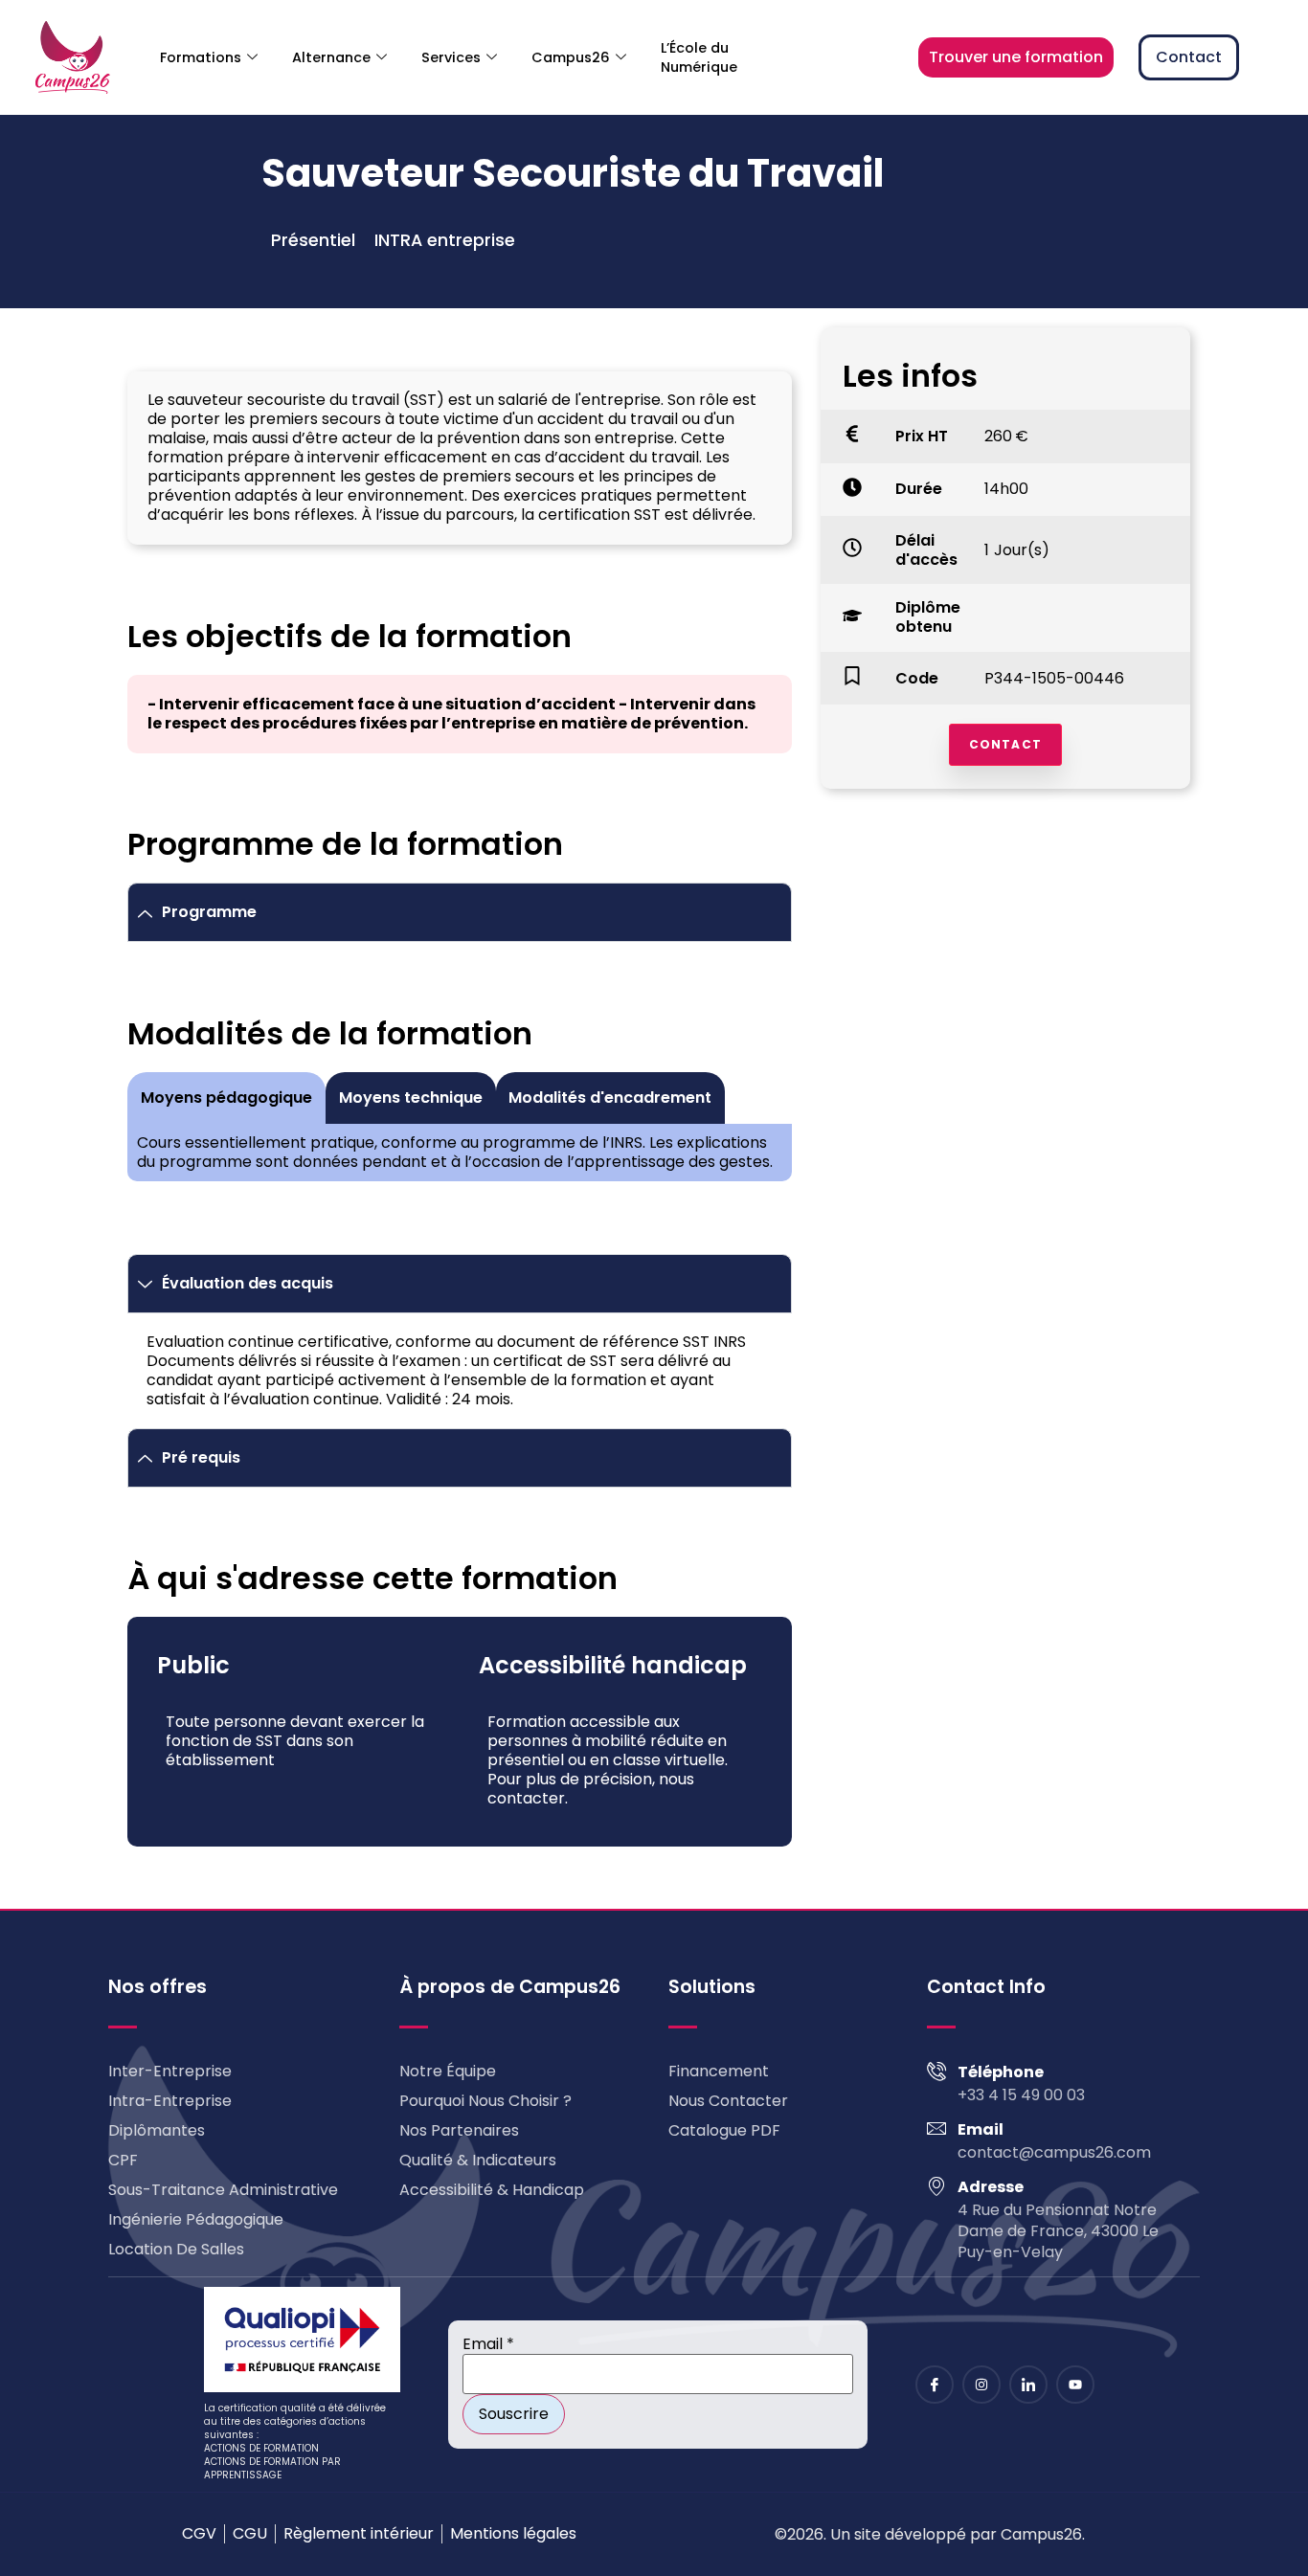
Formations (201, 57)
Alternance (331, 57)
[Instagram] (981, 2385)
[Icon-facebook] (935, 2385)
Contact (1005, 744)
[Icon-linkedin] (1028, 2385)
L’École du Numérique (699, 57)
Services (451, 57)
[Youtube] (1075, 2385)
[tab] (226, 1098)
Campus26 (571, 57)
